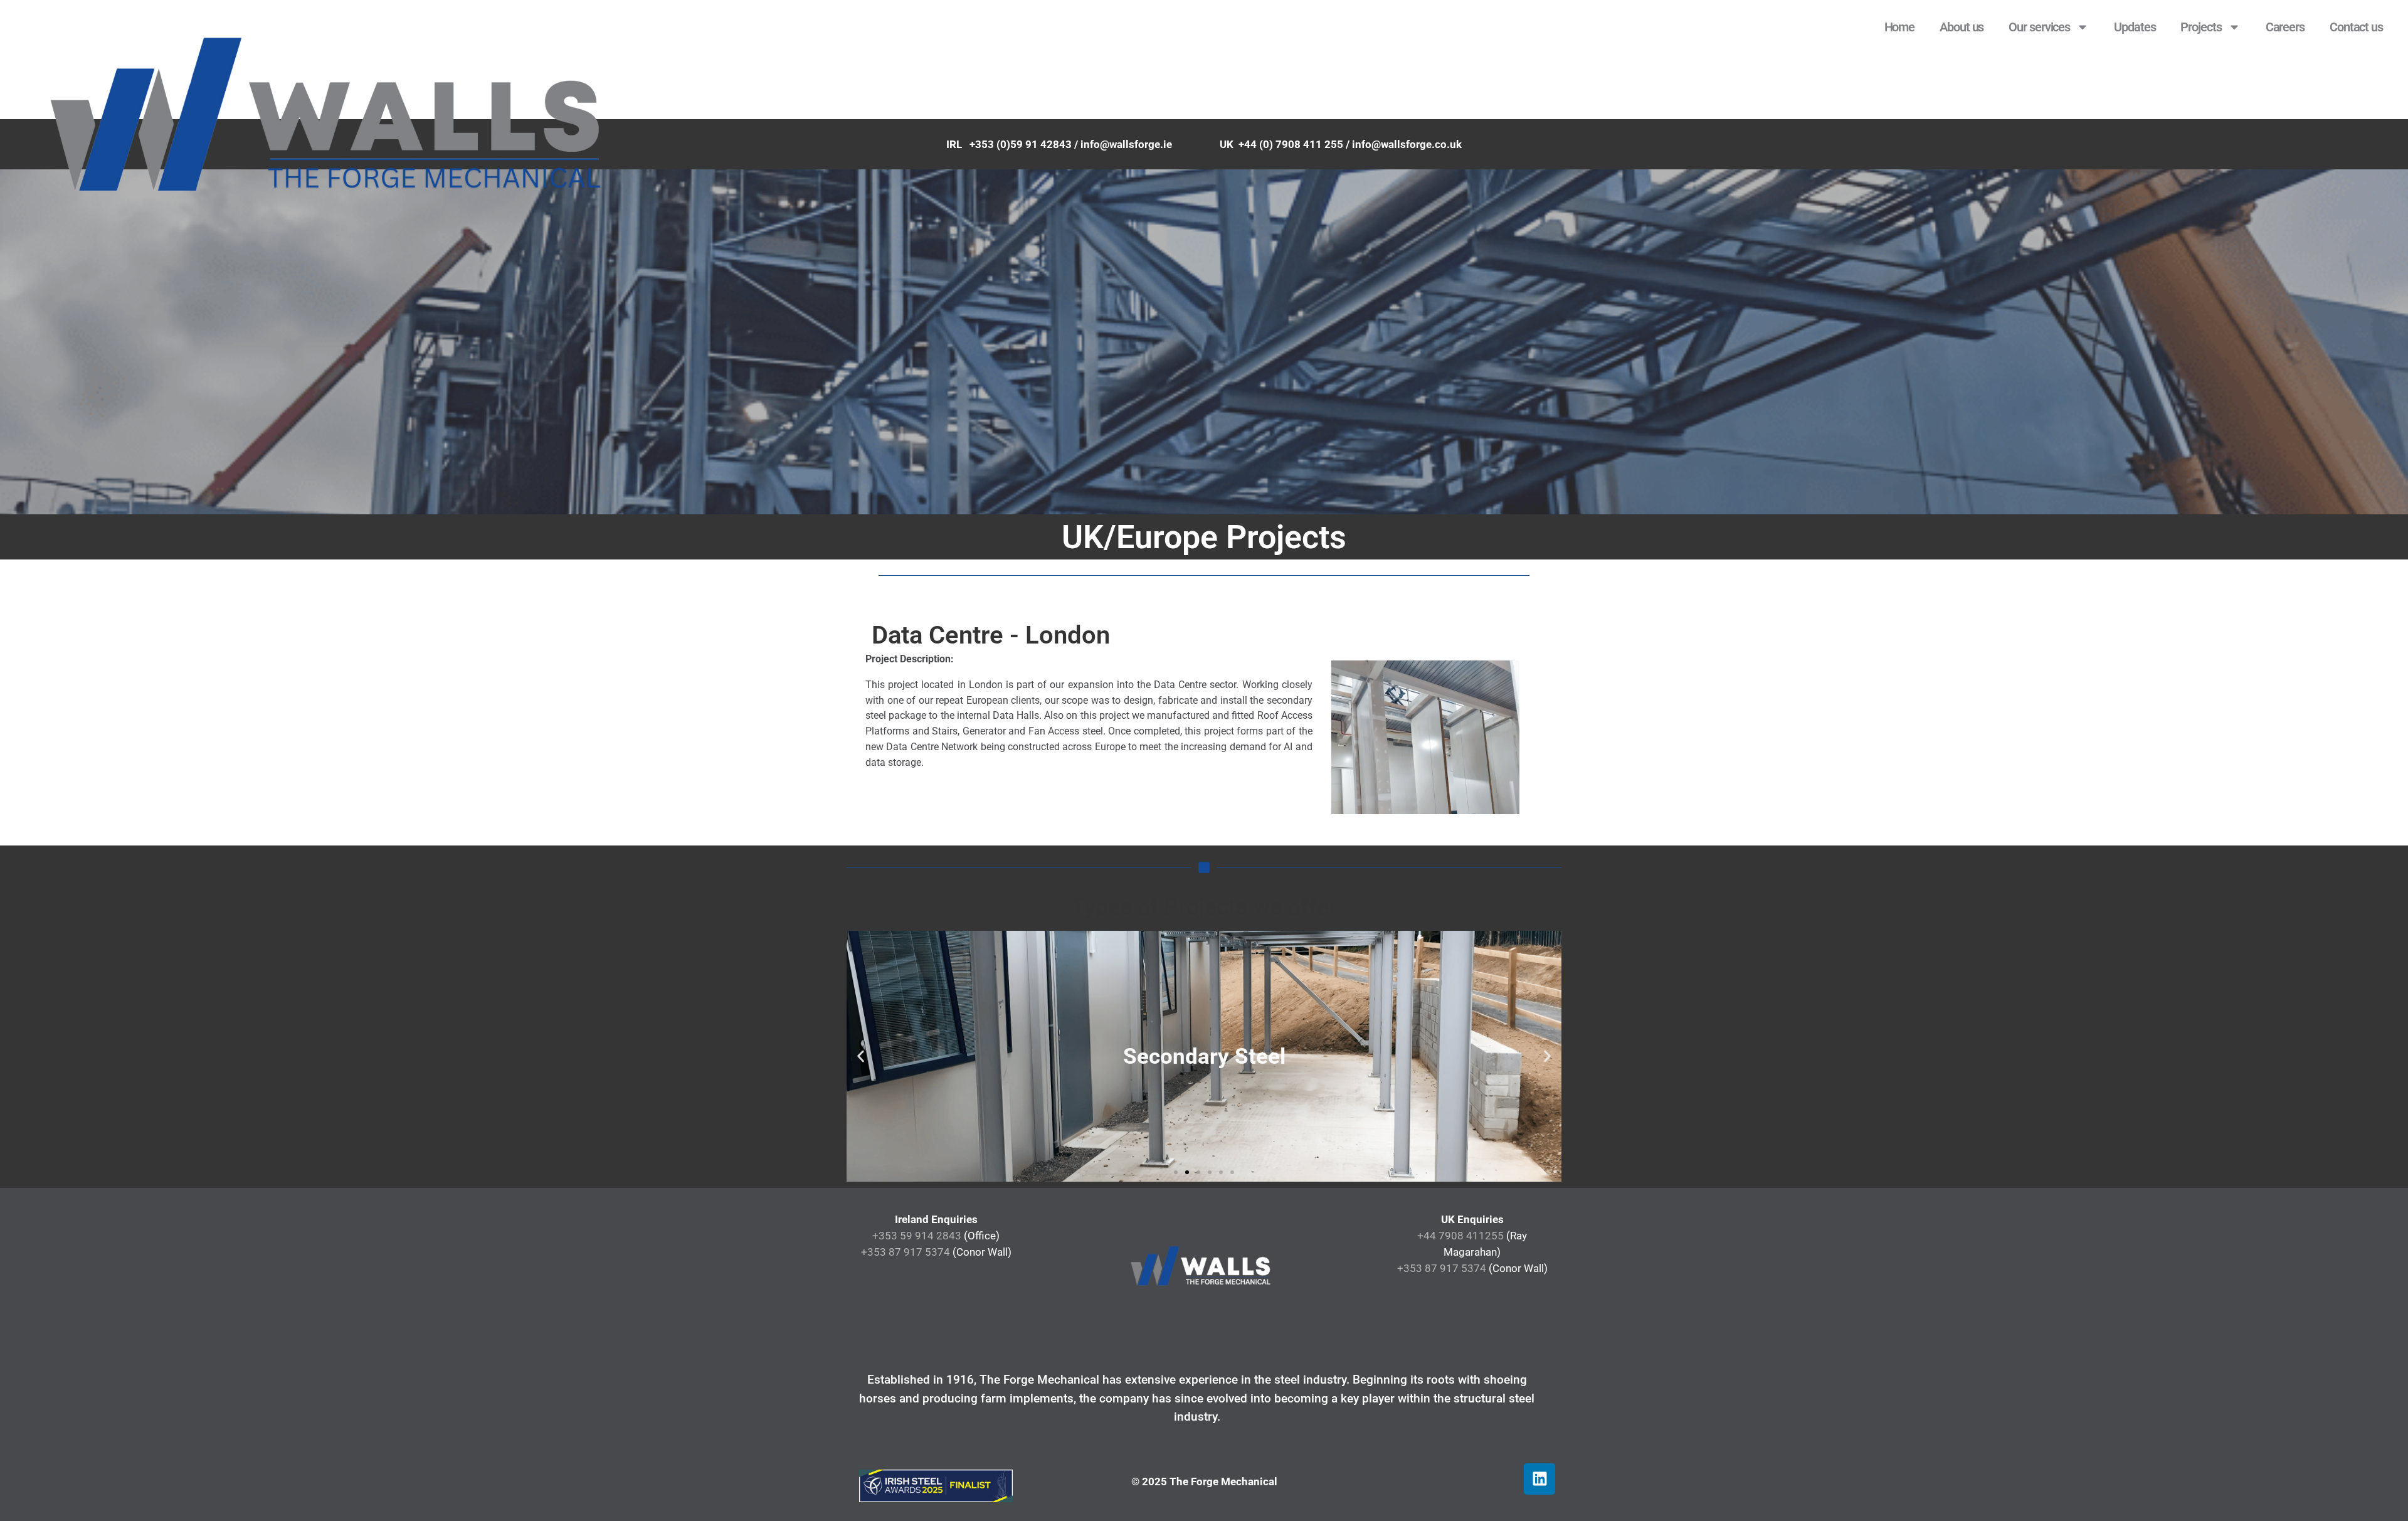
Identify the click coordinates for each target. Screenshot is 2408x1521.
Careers (2285, 27)
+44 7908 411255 (1460, 1236)
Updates (2135, 27)
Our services (2039, 27)
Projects (2201, 27)
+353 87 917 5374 (906, 1252)
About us (1962, 27)
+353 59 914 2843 (917, 1236)
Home (1900, 27)
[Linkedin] (1539, 1479)
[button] (861, 1057)
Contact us (2356, 27)
